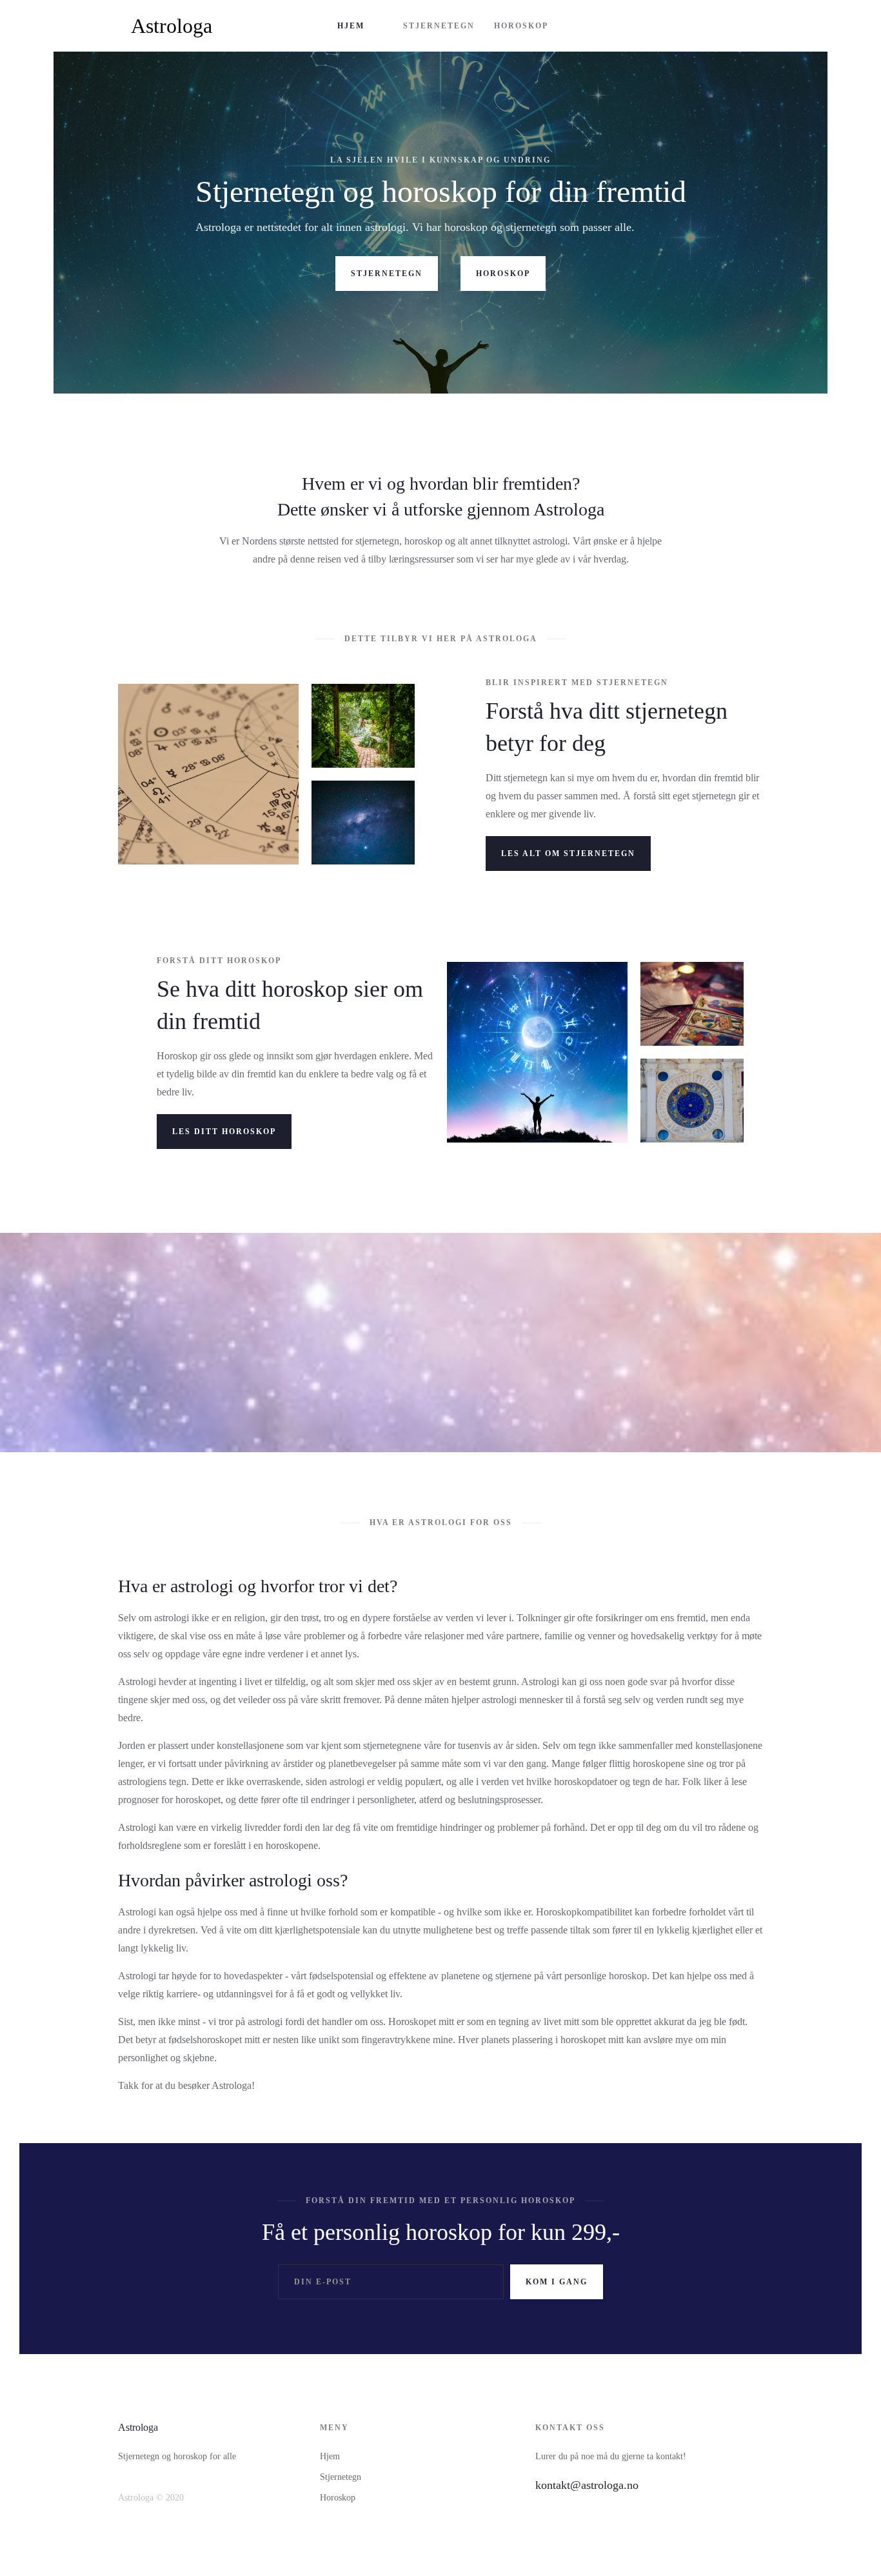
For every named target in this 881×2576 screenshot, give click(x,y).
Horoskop (338, 2498)
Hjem (330, 2456)
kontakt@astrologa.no (587, 2485)
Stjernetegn (341, 2477)
